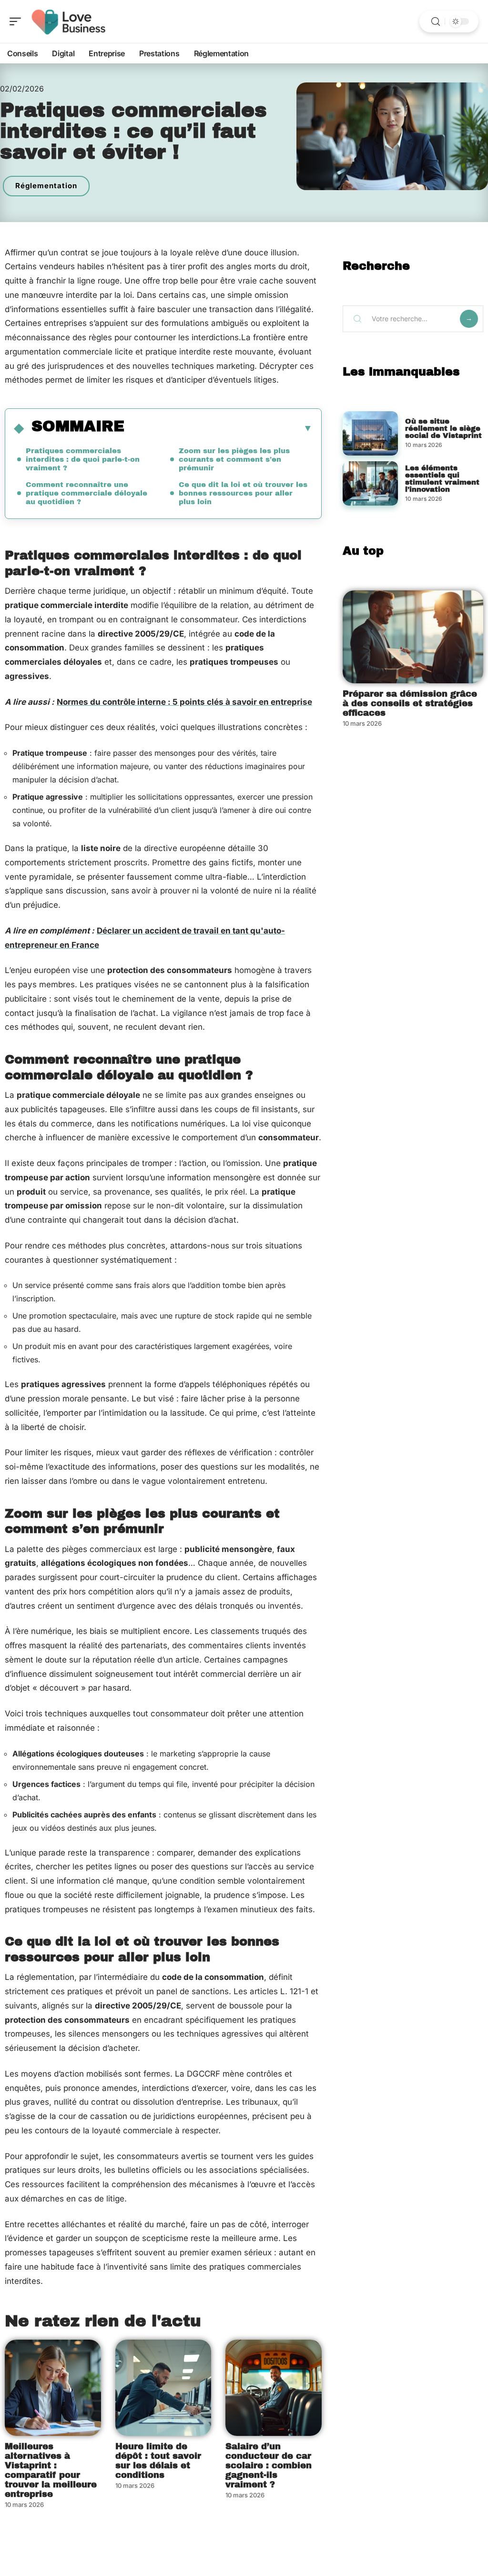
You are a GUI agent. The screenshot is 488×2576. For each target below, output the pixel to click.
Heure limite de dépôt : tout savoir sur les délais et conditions (158, 2461)
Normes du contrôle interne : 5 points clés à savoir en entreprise (184, 702)
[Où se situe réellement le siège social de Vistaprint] (370, 433)
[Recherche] (436, 22)
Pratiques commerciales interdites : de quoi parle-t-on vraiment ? (83, 459)
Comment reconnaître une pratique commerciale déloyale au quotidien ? (86, 493)
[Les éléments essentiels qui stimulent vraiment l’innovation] (370, 483)
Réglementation (46, 186)
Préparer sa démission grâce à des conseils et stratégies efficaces (410, 703)
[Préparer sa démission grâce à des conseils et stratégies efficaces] (413, 637)
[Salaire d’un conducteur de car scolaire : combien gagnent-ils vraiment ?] (274, 2388)
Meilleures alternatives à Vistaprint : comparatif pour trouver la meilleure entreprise (51, 2470)
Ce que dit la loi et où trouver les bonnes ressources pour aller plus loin (243, 493)
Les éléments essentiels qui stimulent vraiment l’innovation (442, 479)
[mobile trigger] (18, 21)
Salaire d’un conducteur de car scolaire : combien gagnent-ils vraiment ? (269, 2465)
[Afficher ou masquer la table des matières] (219, 428)
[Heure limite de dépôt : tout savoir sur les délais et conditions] (163, 2388)
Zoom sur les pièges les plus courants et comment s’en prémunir (234, 459)
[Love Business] (69, 21)
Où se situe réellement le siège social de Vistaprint (443, 428)
